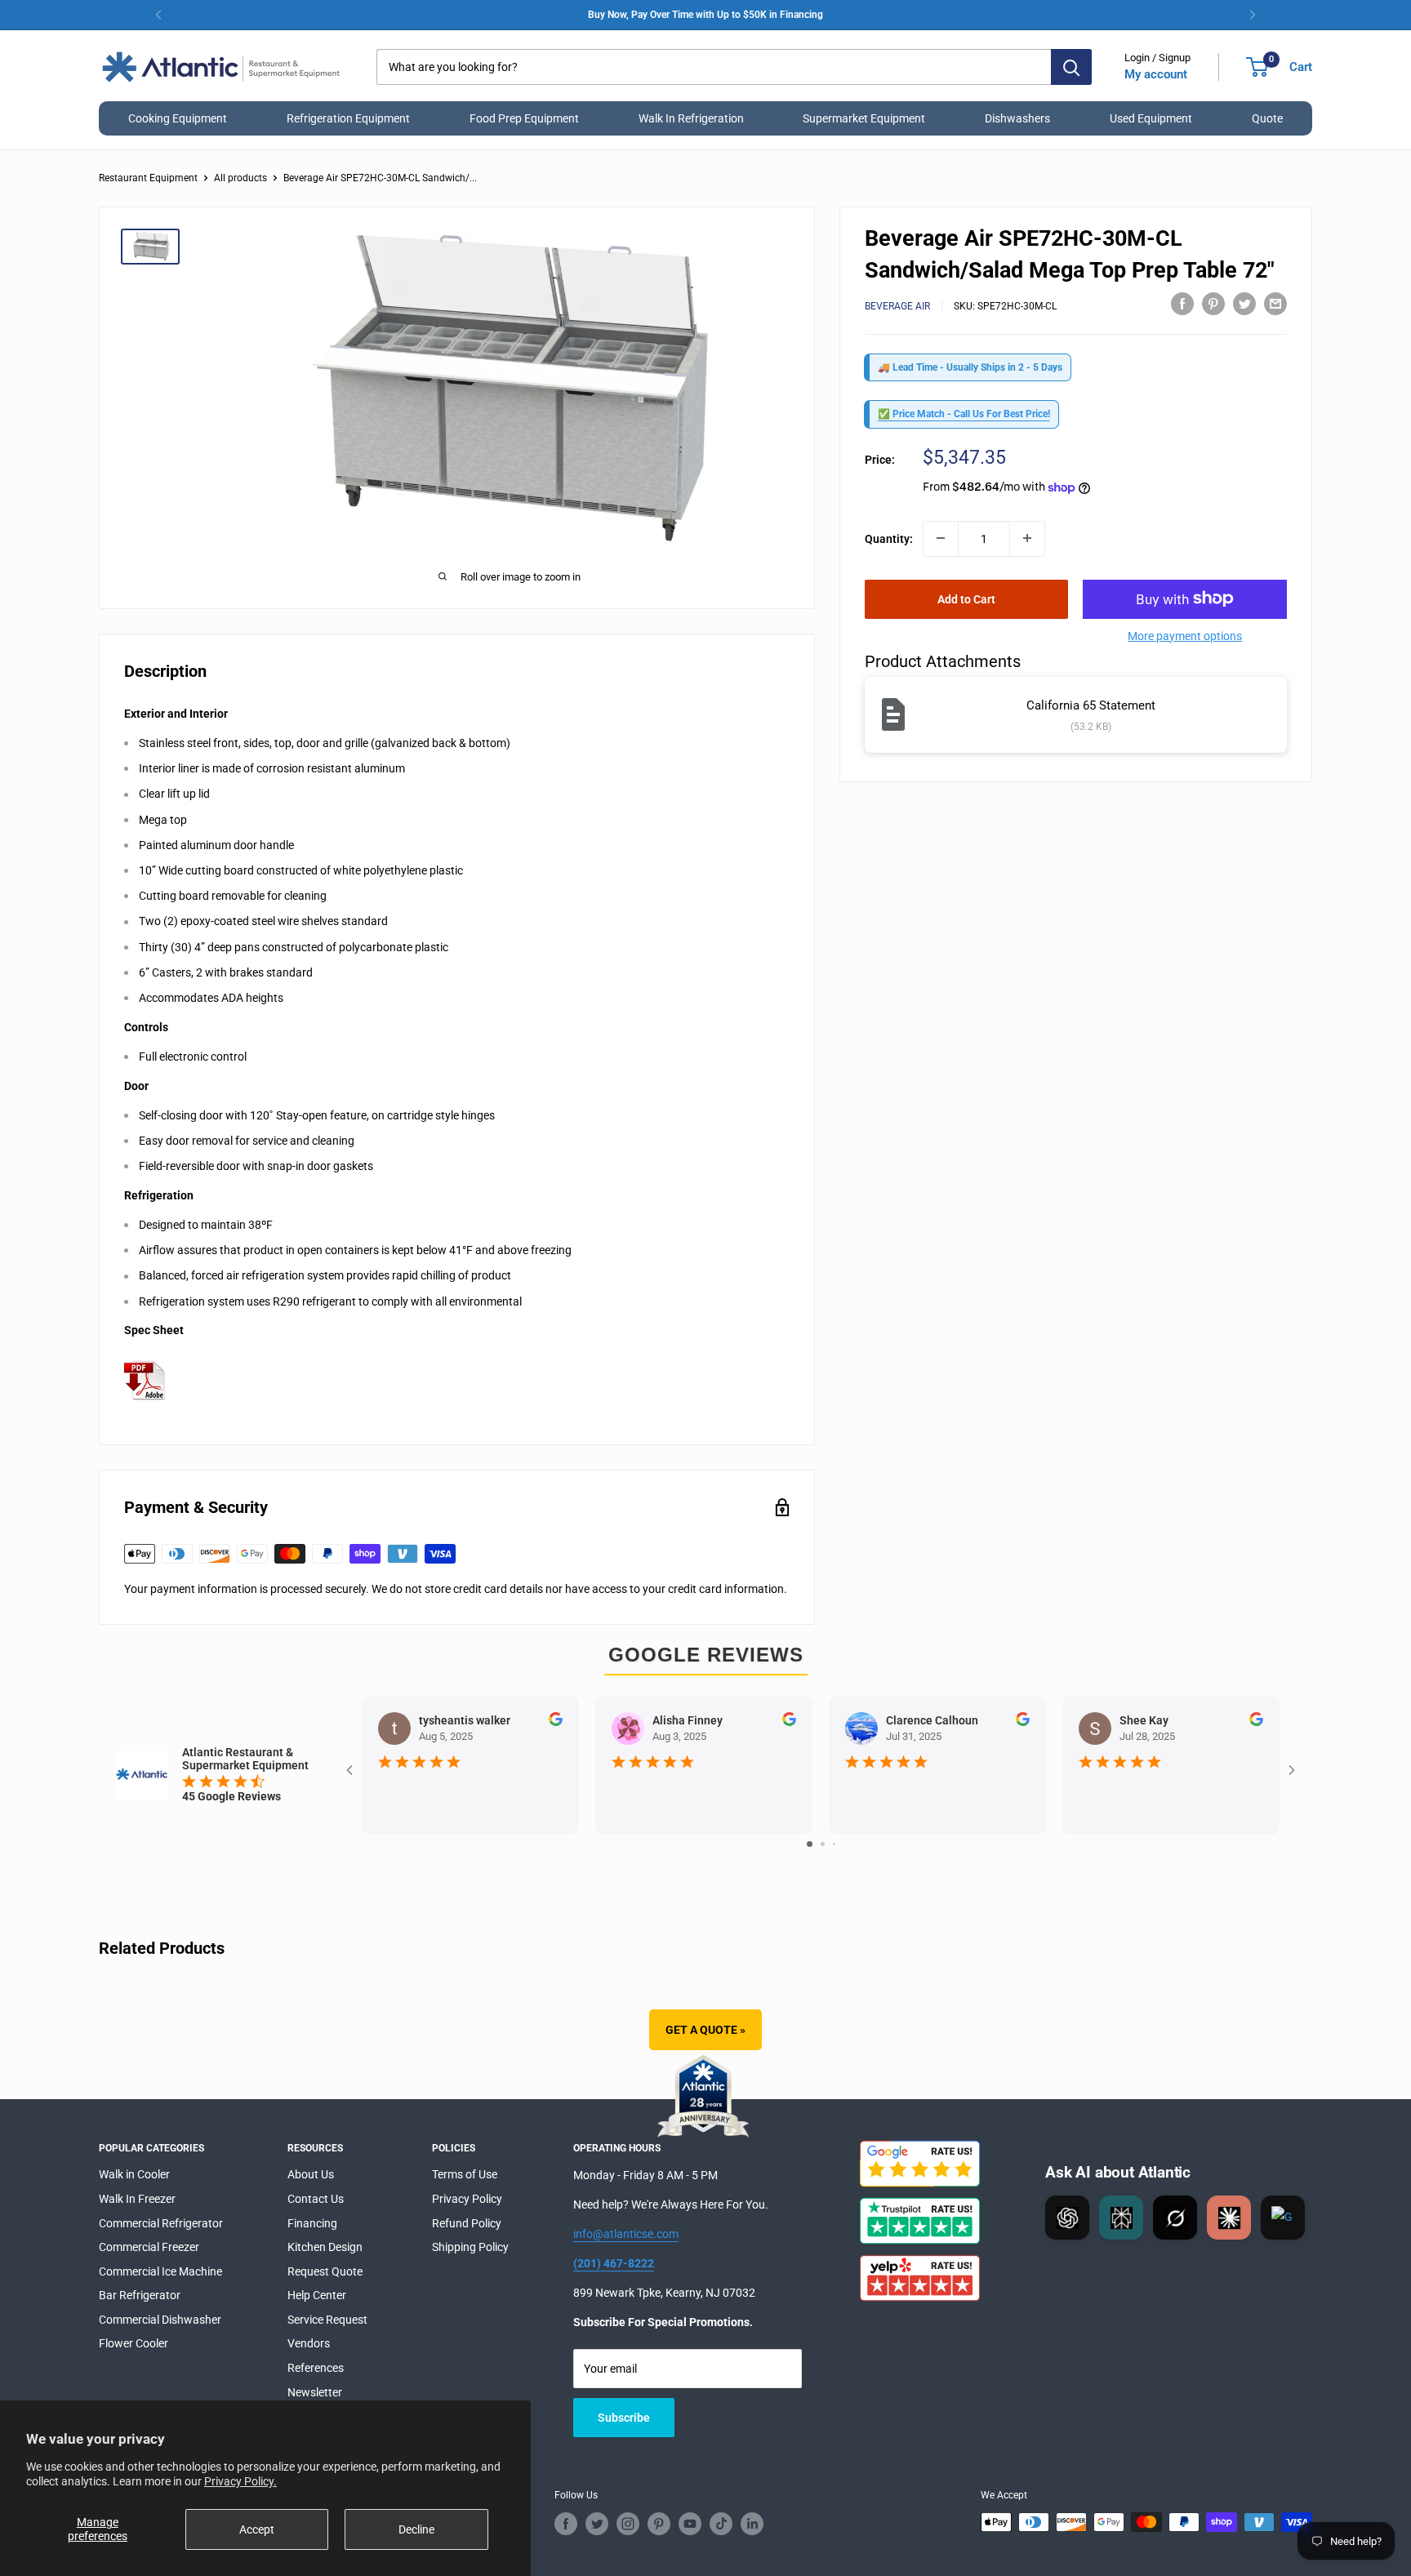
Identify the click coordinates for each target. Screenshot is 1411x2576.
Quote (1267, 118)
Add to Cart (966, 598)
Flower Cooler (134, 2343)
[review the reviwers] (556, 1722)
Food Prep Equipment (524, 118)
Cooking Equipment (178, 118)
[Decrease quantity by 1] (941, 538)
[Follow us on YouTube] (690, 2524)
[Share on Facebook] (1182, 304)
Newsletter (315, 2392)
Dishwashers (1017, 118)
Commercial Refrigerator (161, 2223)
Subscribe (624, 2418)
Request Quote (325, 2271)
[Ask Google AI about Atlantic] (1283, 2218)
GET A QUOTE (705, 2030)
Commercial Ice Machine (160, 2271)
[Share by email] (1275, 304)
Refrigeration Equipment (348, 118)
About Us (311, 2174)
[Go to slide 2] (823, 1844)
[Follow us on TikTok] (721, 2524)
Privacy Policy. (240, 2481)
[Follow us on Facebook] (566, 2524)
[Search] (1071, 67)
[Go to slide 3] (834, 1844)
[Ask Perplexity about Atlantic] (1121, 2218)
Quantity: (889, 538)
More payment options (1185, 635)
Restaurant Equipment (148, 178)
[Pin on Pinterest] (1213, 304)
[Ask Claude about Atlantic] (1229, 2218)
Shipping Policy (470, 2247)
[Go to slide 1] (810, 1844)
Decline (416, 2529)
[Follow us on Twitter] (597, 2524)
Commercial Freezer (149, 2247)
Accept (257, 2529)
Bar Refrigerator (140, 2295)
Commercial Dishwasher (160, 2320)
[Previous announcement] (158, 15)
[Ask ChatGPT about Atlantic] (1067, 2218)
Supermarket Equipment (864, 118)
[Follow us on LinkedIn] (752, 2524)
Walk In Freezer (137, 2199)
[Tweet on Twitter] (1244, 304)
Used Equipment (1151, 118)
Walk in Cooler (134, 2174)
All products (240, 178)
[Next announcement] (1253, 15)
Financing (312, 2223)
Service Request (327, 2320)
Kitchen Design (325, 2247)
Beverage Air (897, 306)
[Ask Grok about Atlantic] (1175, 2218)
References (316, 2368)
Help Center (317, 2295)
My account (1156, 74)
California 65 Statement (1091, 705)
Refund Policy (467, 2223)
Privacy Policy (467, 2199)
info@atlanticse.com (626, 2234)
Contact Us (316, 2199)
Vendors (309, 2343)
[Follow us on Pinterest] (659, 2524)
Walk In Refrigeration (691, 118)
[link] (705, 15)
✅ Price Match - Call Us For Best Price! (964, 414)
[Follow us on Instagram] (628, 2524)
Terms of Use (465, 2174)
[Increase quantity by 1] (1027, 538)
